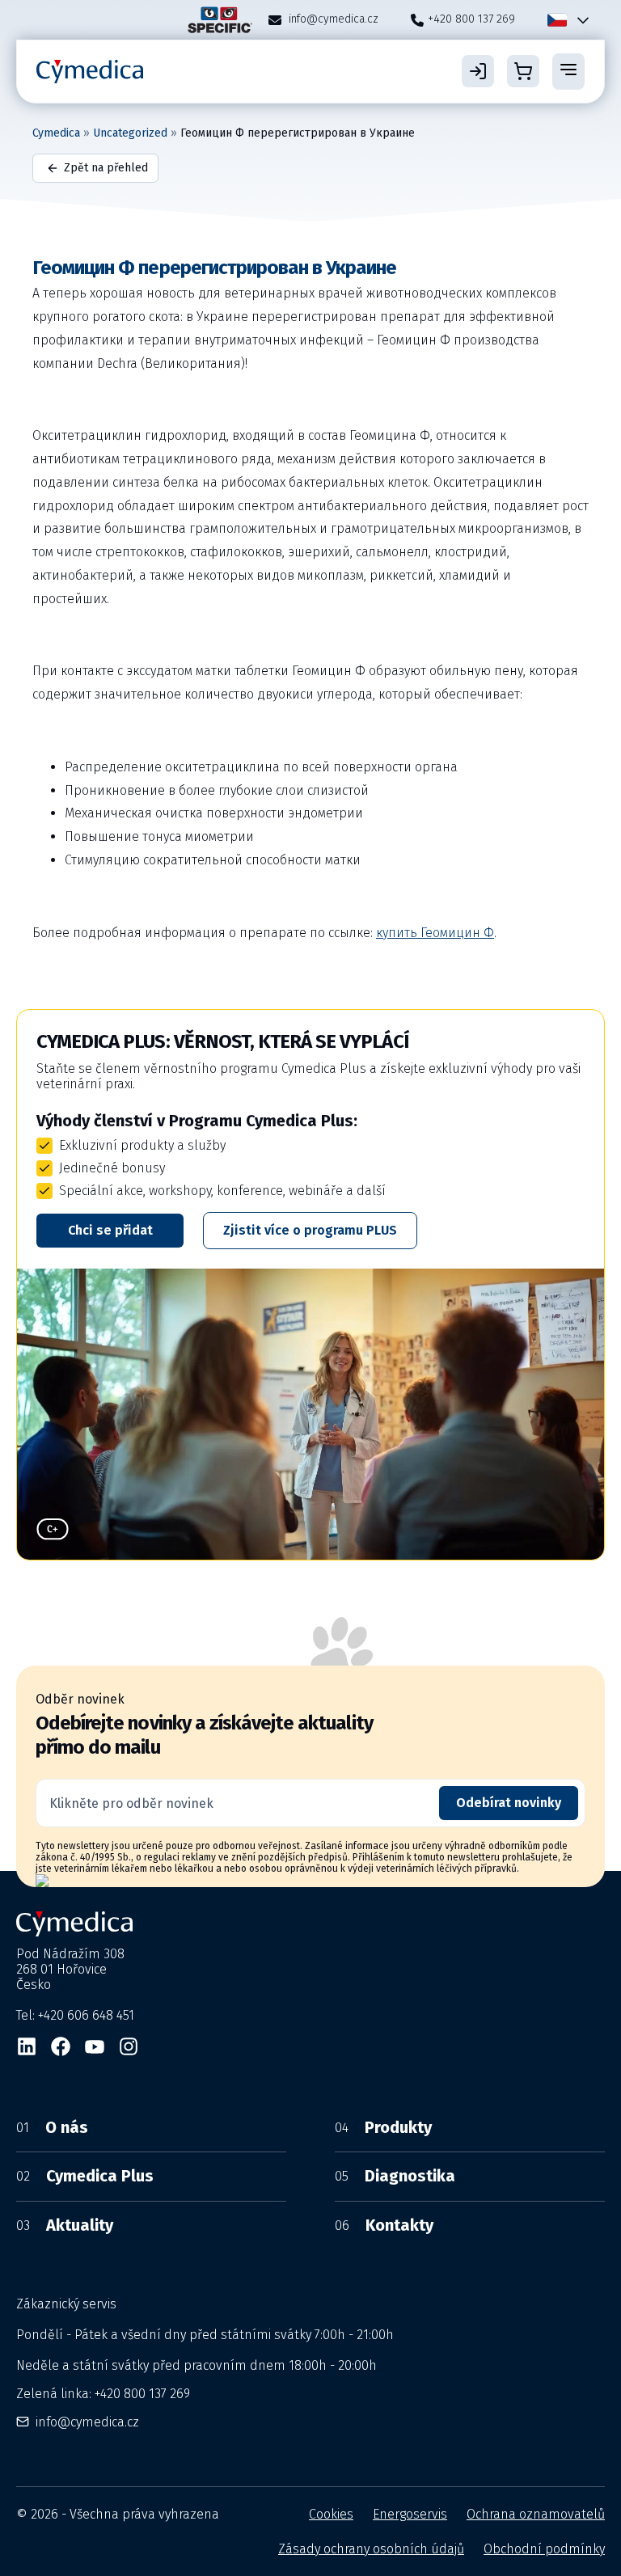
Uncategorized (130, 133)
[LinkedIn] (27, 2046)
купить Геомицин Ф (435, 933)
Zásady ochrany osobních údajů (371, 2549)
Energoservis (410, 2514)
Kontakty (384, 2225)
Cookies (331, 2514)
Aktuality (65, 2225)
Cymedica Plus (85, 2176)
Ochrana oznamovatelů (536, 2514)
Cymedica (56, 133)
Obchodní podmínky (544, 2549)
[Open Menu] (568, 71)
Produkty (383, 2127)
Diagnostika (395, 2176)
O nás (52, 2127)
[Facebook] (61, 2046)
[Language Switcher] (580, 20)
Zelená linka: (103, 2394)
